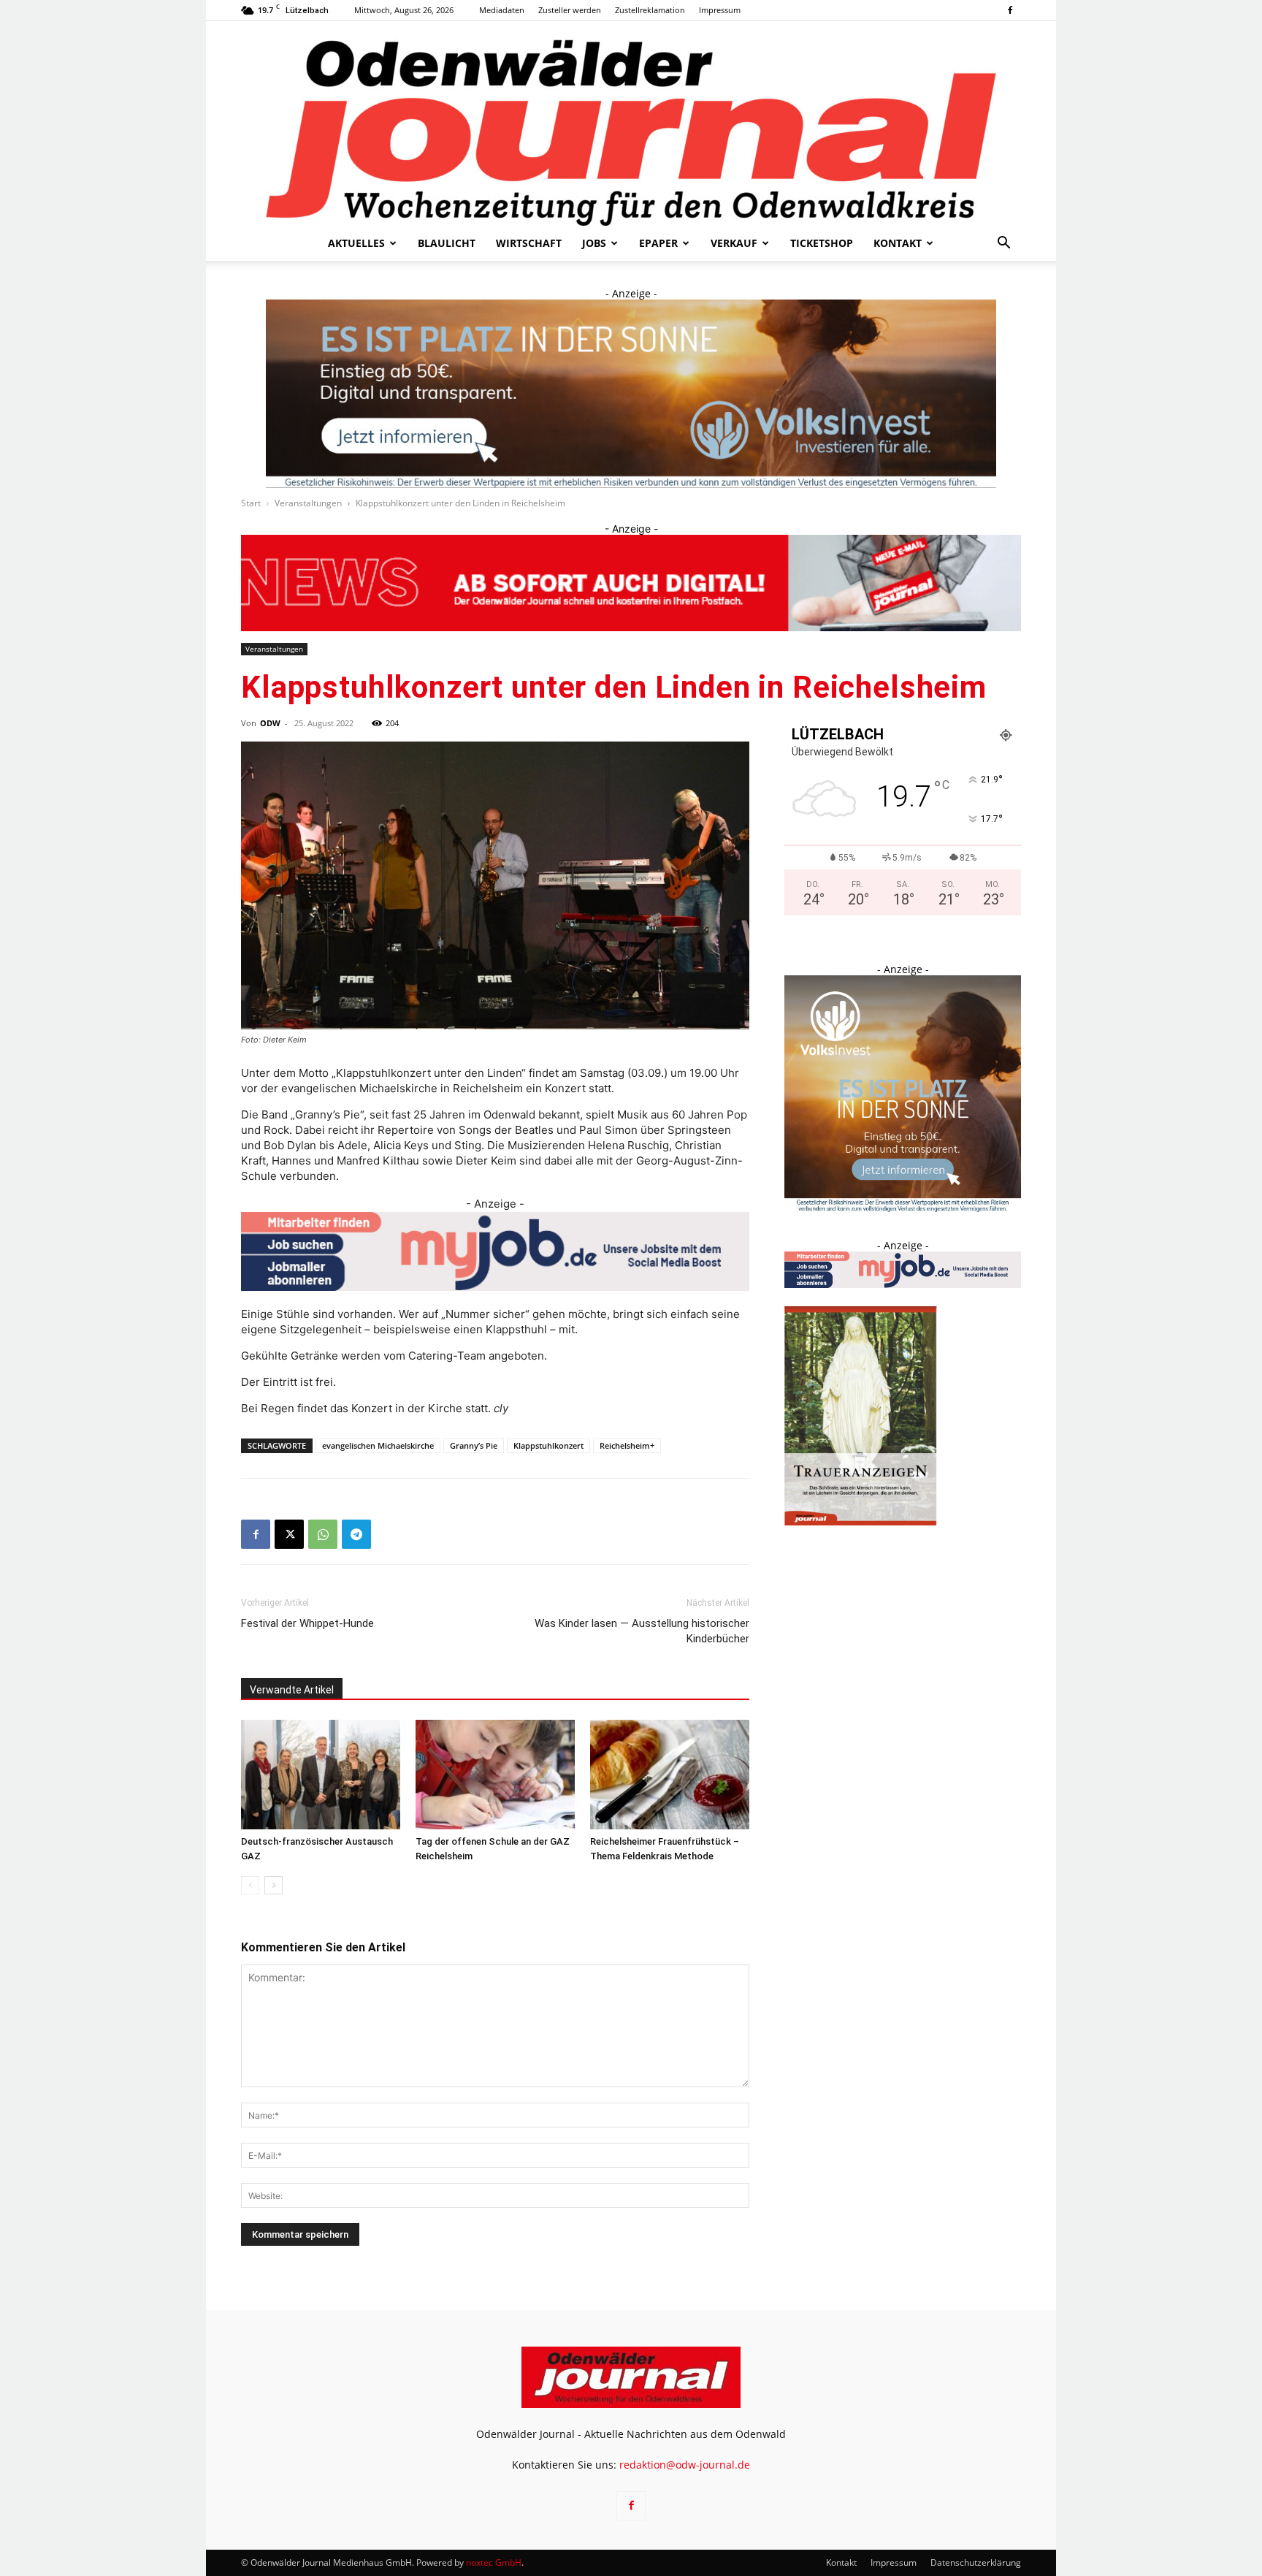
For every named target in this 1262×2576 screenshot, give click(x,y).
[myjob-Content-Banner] (495, 1252)
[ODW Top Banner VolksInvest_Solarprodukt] (631, 394)
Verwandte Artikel (292, 1690)
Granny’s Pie (474, 1445)
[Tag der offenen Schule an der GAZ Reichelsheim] (495, 1775)
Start (251, 503)
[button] (1003, 244)
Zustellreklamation (650, 10)
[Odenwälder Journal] (631, 123)
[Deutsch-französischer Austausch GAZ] (321, 1775)
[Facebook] (1010, 10)
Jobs (594, 243)
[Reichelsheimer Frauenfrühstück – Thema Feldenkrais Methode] (670, 1775)
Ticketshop (822, 243)
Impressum (720, 10)
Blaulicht (447, 243)
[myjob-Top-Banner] (631, 582)
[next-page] (274, 1885)
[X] (289, 1534)
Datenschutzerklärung (976, 2562)
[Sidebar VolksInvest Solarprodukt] (903, 1208)
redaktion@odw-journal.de (685, 2465)
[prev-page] (250, 1885)
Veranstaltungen (308, 503)
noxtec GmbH (494, 2562)
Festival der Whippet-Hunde (307, 1623)
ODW (270, 723)
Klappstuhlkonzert (548, 1445)
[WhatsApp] (323, 1534)
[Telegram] (356, 1534)
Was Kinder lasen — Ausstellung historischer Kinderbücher (642, 1631)
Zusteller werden (570, 10)
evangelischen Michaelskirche (378, 1445)
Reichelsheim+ (627, 1445)
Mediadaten (502, 10)
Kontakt (898, 243)
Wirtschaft (529, 243)
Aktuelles (356, 243)
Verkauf (734, 243)
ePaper (658, 243)
